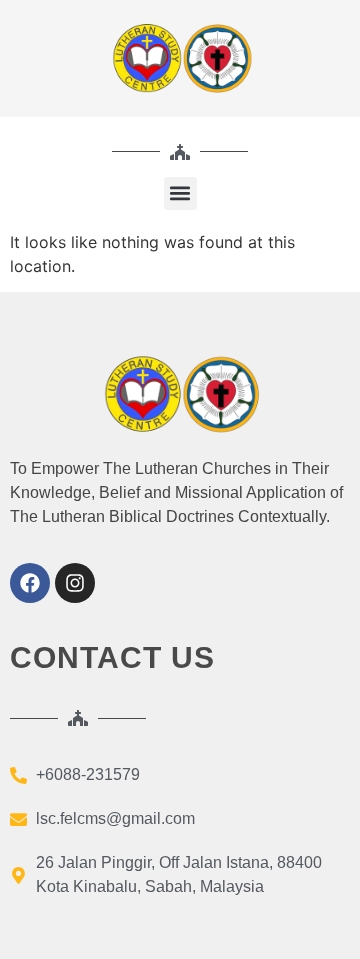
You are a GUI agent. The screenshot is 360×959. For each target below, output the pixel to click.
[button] (180, 193)
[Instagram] (75, 583)
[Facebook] (30, 583)
